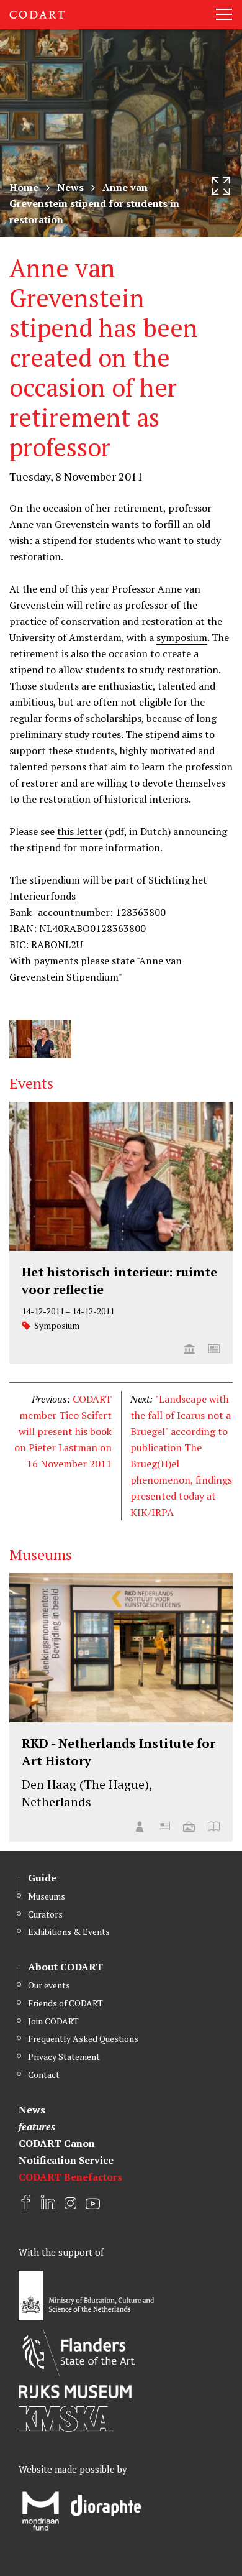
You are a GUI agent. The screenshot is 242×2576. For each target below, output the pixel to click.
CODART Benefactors (70, 2177)
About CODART (65, 1967)
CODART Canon (57, 2143)
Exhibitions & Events (69, 1932)
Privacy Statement (64, 2057)
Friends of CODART (65, 2003)
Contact (44, 2075)
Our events (49, 1985)
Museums (47, 1896)
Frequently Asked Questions (83, 2038)
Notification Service (66, 2160)
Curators (45, 1914)
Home (24, 187)
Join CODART (53, 2021)
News (70, 187)
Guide (42, 1878)
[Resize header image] (221, 186)
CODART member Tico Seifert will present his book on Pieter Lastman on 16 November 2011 (63, 1431)
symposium (182, 637)
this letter (80, 831)
